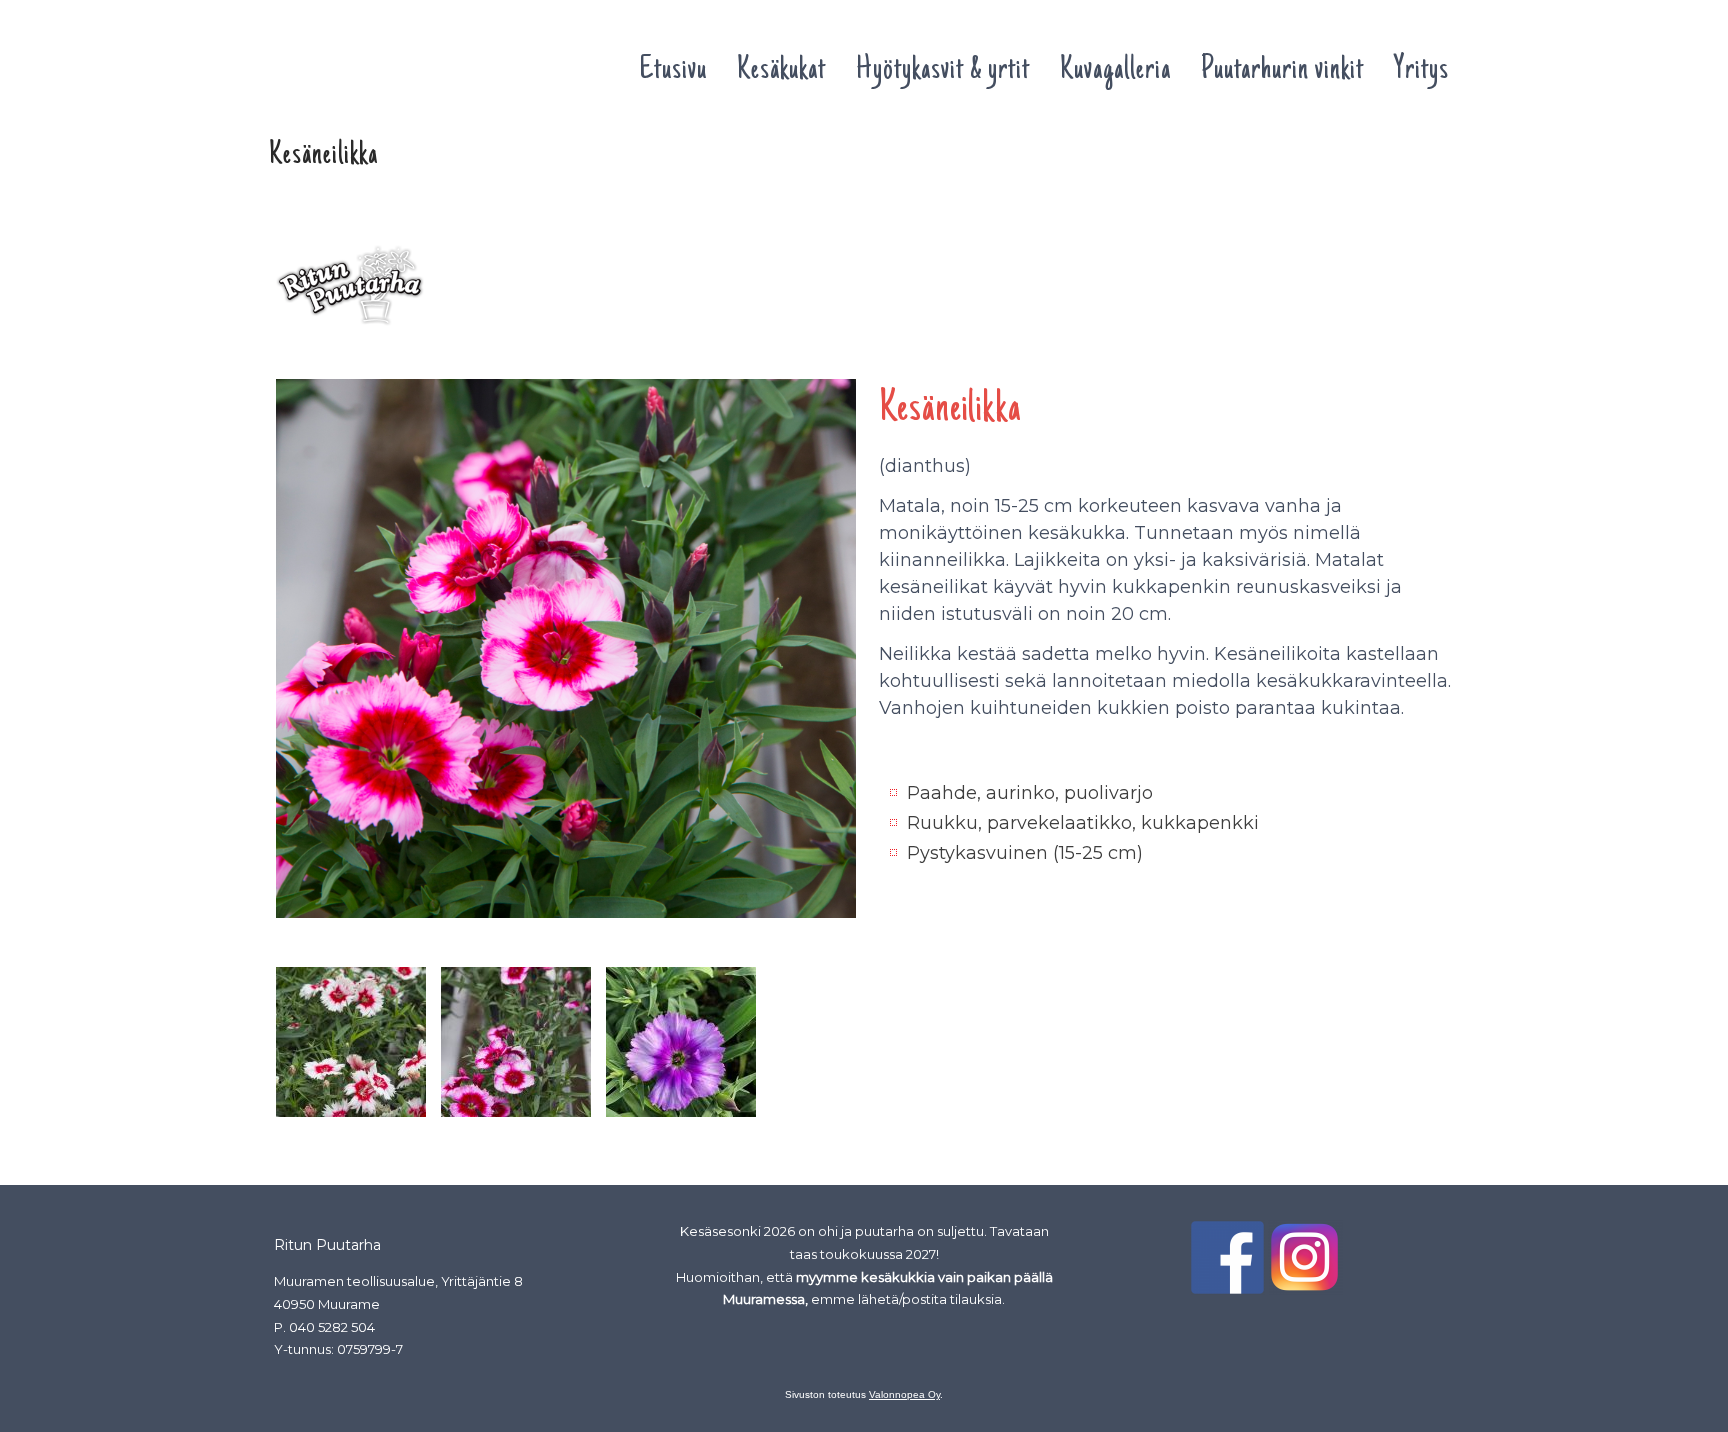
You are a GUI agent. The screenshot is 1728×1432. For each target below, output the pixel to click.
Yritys (1421, 71)
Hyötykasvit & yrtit (943, 71)
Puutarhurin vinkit (1282, 71)
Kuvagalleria (1115, 71)
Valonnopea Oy (904, 1394)
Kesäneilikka (320, 211)
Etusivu (673, 71)
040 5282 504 (332, 1327)
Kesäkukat (781, 71)
